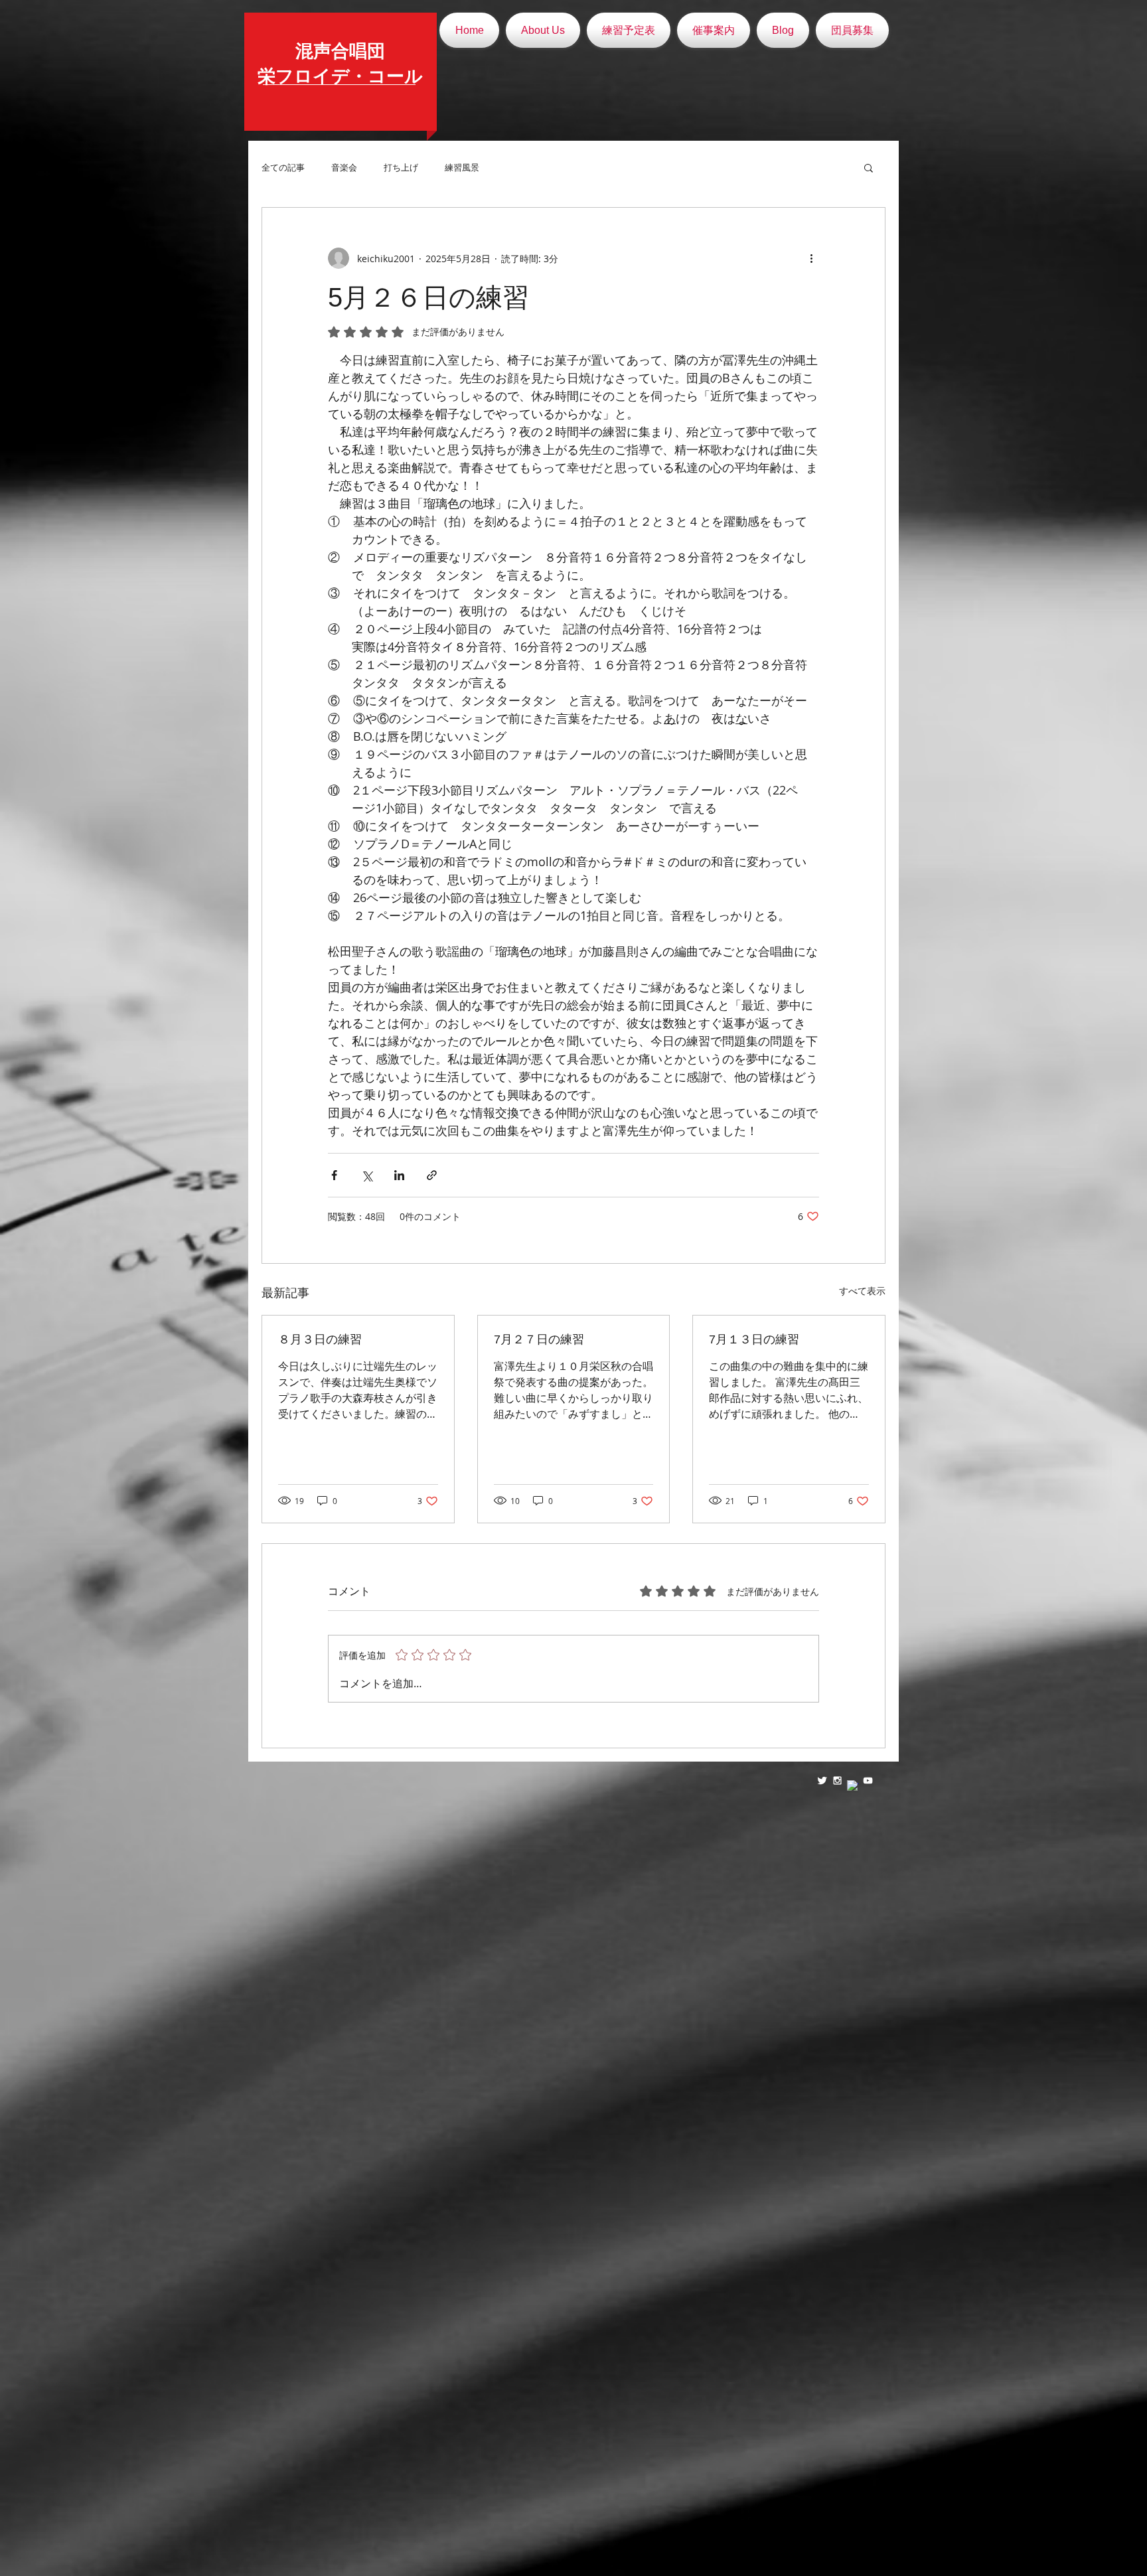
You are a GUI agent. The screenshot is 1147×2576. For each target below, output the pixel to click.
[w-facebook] (853, 1786)
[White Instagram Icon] (837, 1780)
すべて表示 (862, 1291)
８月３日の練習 (320, 1339)
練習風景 (462, 167)
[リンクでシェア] (432, 1175)
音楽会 (344, 167)
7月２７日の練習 (539, 1339)
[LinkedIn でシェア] (399, 1175)
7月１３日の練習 (754, 1339)
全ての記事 (283, 167)
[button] (869, 167)
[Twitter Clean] (822, 1780)
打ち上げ (401, 167)
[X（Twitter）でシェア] (367, 1175)
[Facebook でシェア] (334, 1175)
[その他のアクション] (811, 258)
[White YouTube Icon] (868, 1780)
